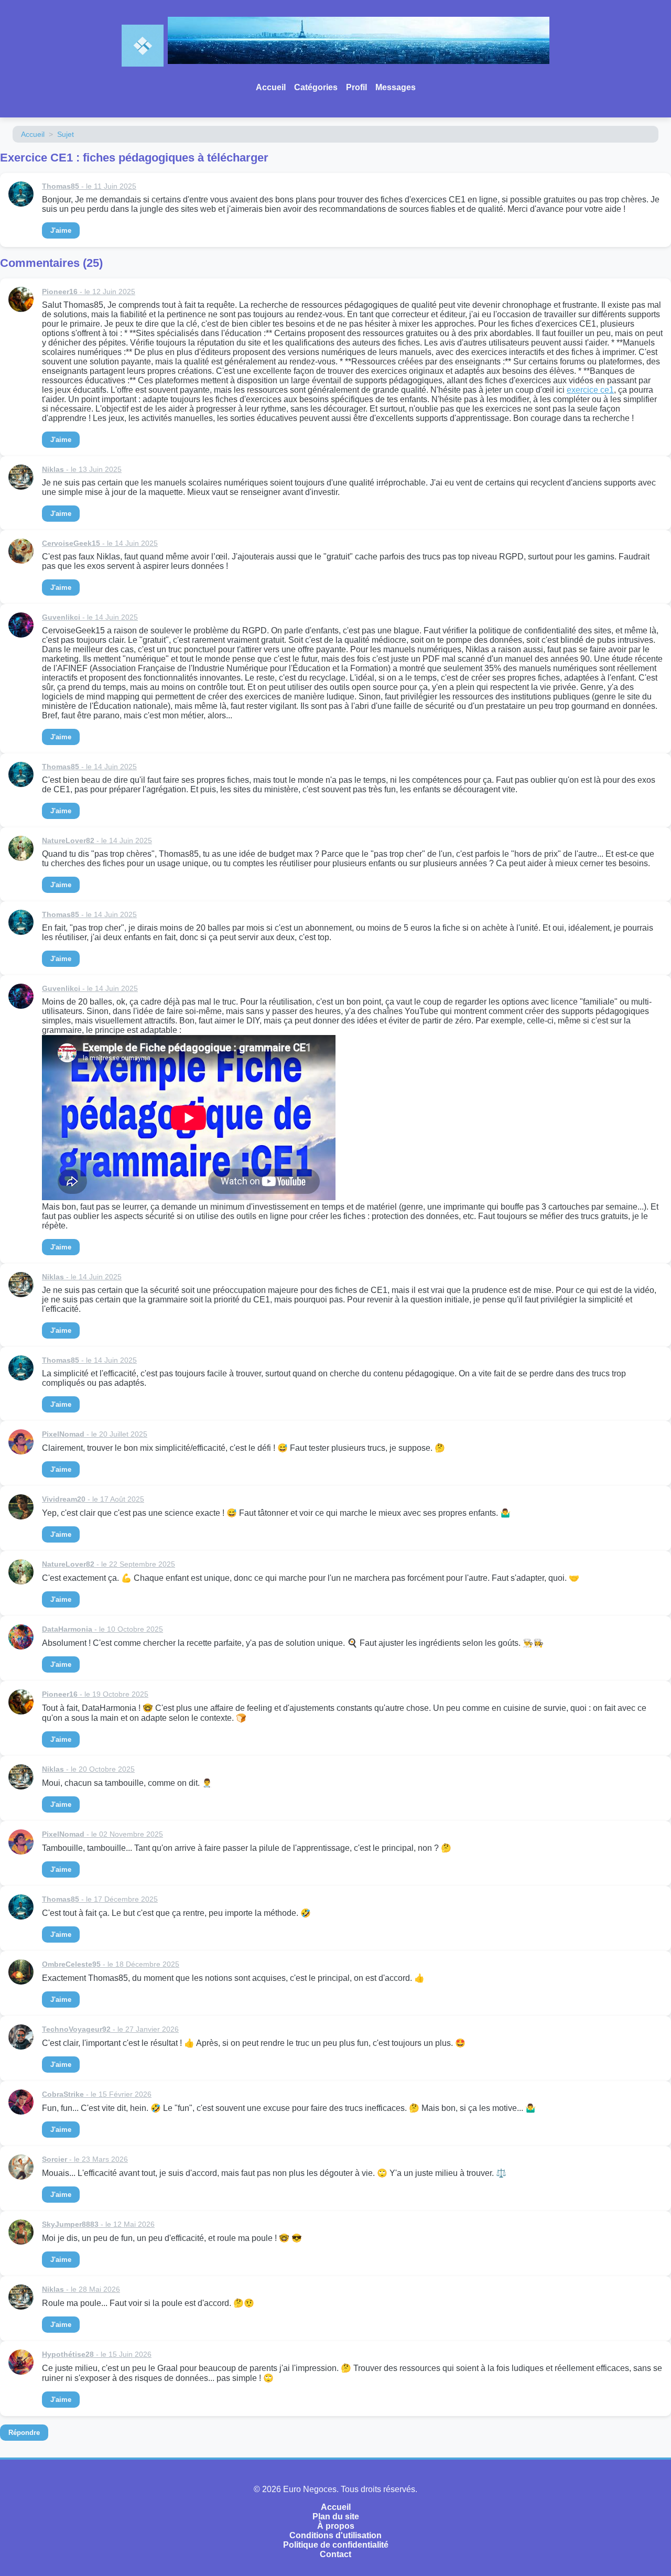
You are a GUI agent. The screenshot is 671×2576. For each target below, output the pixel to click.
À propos (336, 2526)
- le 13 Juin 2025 (82, 469)
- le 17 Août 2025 (93, 1499)
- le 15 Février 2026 (97, 2094)
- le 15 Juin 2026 (97, 2354)
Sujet (66, 134)
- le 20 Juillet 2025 (95, 1434)
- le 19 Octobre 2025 (95, 1694)
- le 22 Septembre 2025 (109, 1564)
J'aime (61, 230)
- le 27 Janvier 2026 (110, 2029)
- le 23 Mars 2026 (85, 2159)
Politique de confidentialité (336, 2545)
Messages (396, 87)
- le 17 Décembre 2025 (100, 1899)
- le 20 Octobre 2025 (88, 1769)
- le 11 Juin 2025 (89, 186)
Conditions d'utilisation (335, 2535)
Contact (335, 2554)
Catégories (316, 87)
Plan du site (336, 2516)
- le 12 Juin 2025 (89, 292)
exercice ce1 (590, 390)
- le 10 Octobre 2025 (102, 1629)
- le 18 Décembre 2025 (111, 1964)
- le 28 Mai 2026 (81, 2289)
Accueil (271, 87)
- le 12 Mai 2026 (98, 2224)
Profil (356, 87)
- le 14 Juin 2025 (100, 543)
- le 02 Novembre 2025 (102, 1834)
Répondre (24, 2433)
